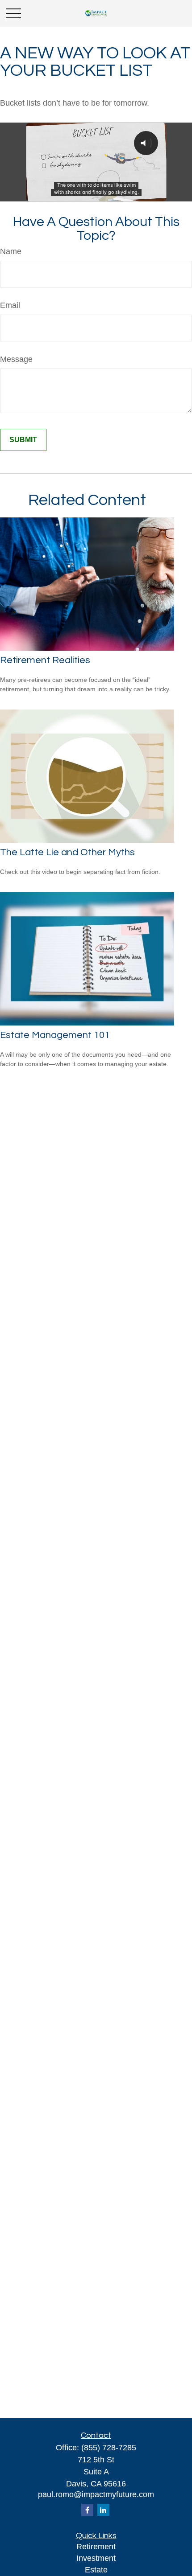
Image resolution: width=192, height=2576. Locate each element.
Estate (96, 2570)
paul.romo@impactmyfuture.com (96, 2494)
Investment (96, 2558)
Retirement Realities (45, 660)
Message (16, 359)
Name (11, 251)
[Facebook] (87, 2510)
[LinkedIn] (103, 2510)
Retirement (96, 2547)
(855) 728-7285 (109, 2448)
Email (10, 305)
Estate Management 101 (55, 1035)
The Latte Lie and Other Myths (67, 852)
